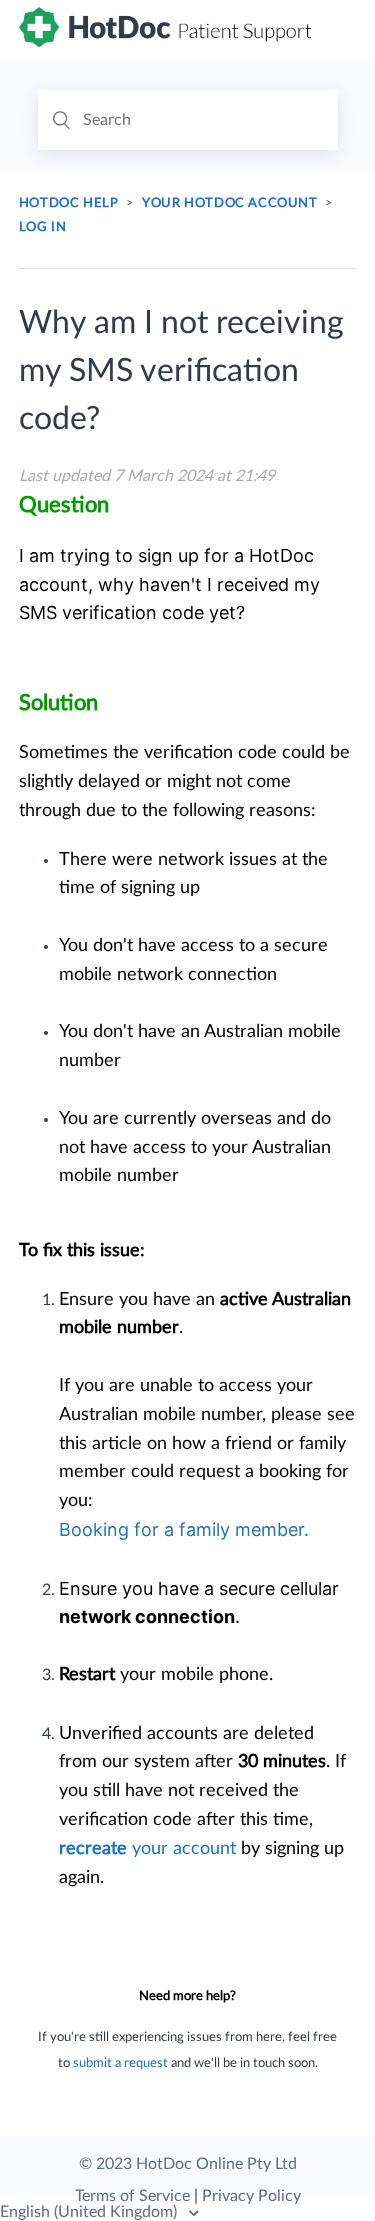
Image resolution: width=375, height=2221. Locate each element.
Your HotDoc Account (229, 203)
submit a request (120, 2063)
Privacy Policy (251, 2196)
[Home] (167, 42)
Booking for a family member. (184, 1529)
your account (147, 1849)
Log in (43, 227)
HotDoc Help (69, 203)
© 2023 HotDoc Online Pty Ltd (188, 2164)
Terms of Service (132, 2196)
